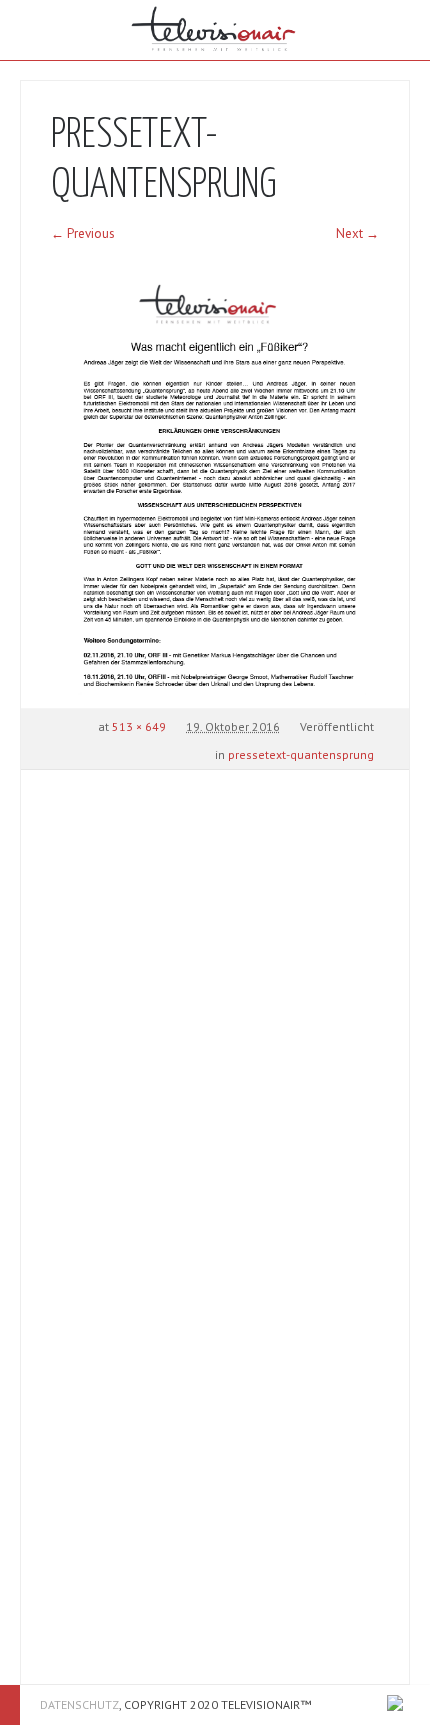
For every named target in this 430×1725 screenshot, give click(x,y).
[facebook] (395, 1703)
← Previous (83, 233)
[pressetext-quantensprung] (215, 487)
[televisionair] (215, 30)
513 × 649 (139, 726)
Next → (357, 233)
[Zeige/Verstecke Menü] (30, 30)
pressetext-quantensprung (301, 754)
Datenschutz (79, 1704)
